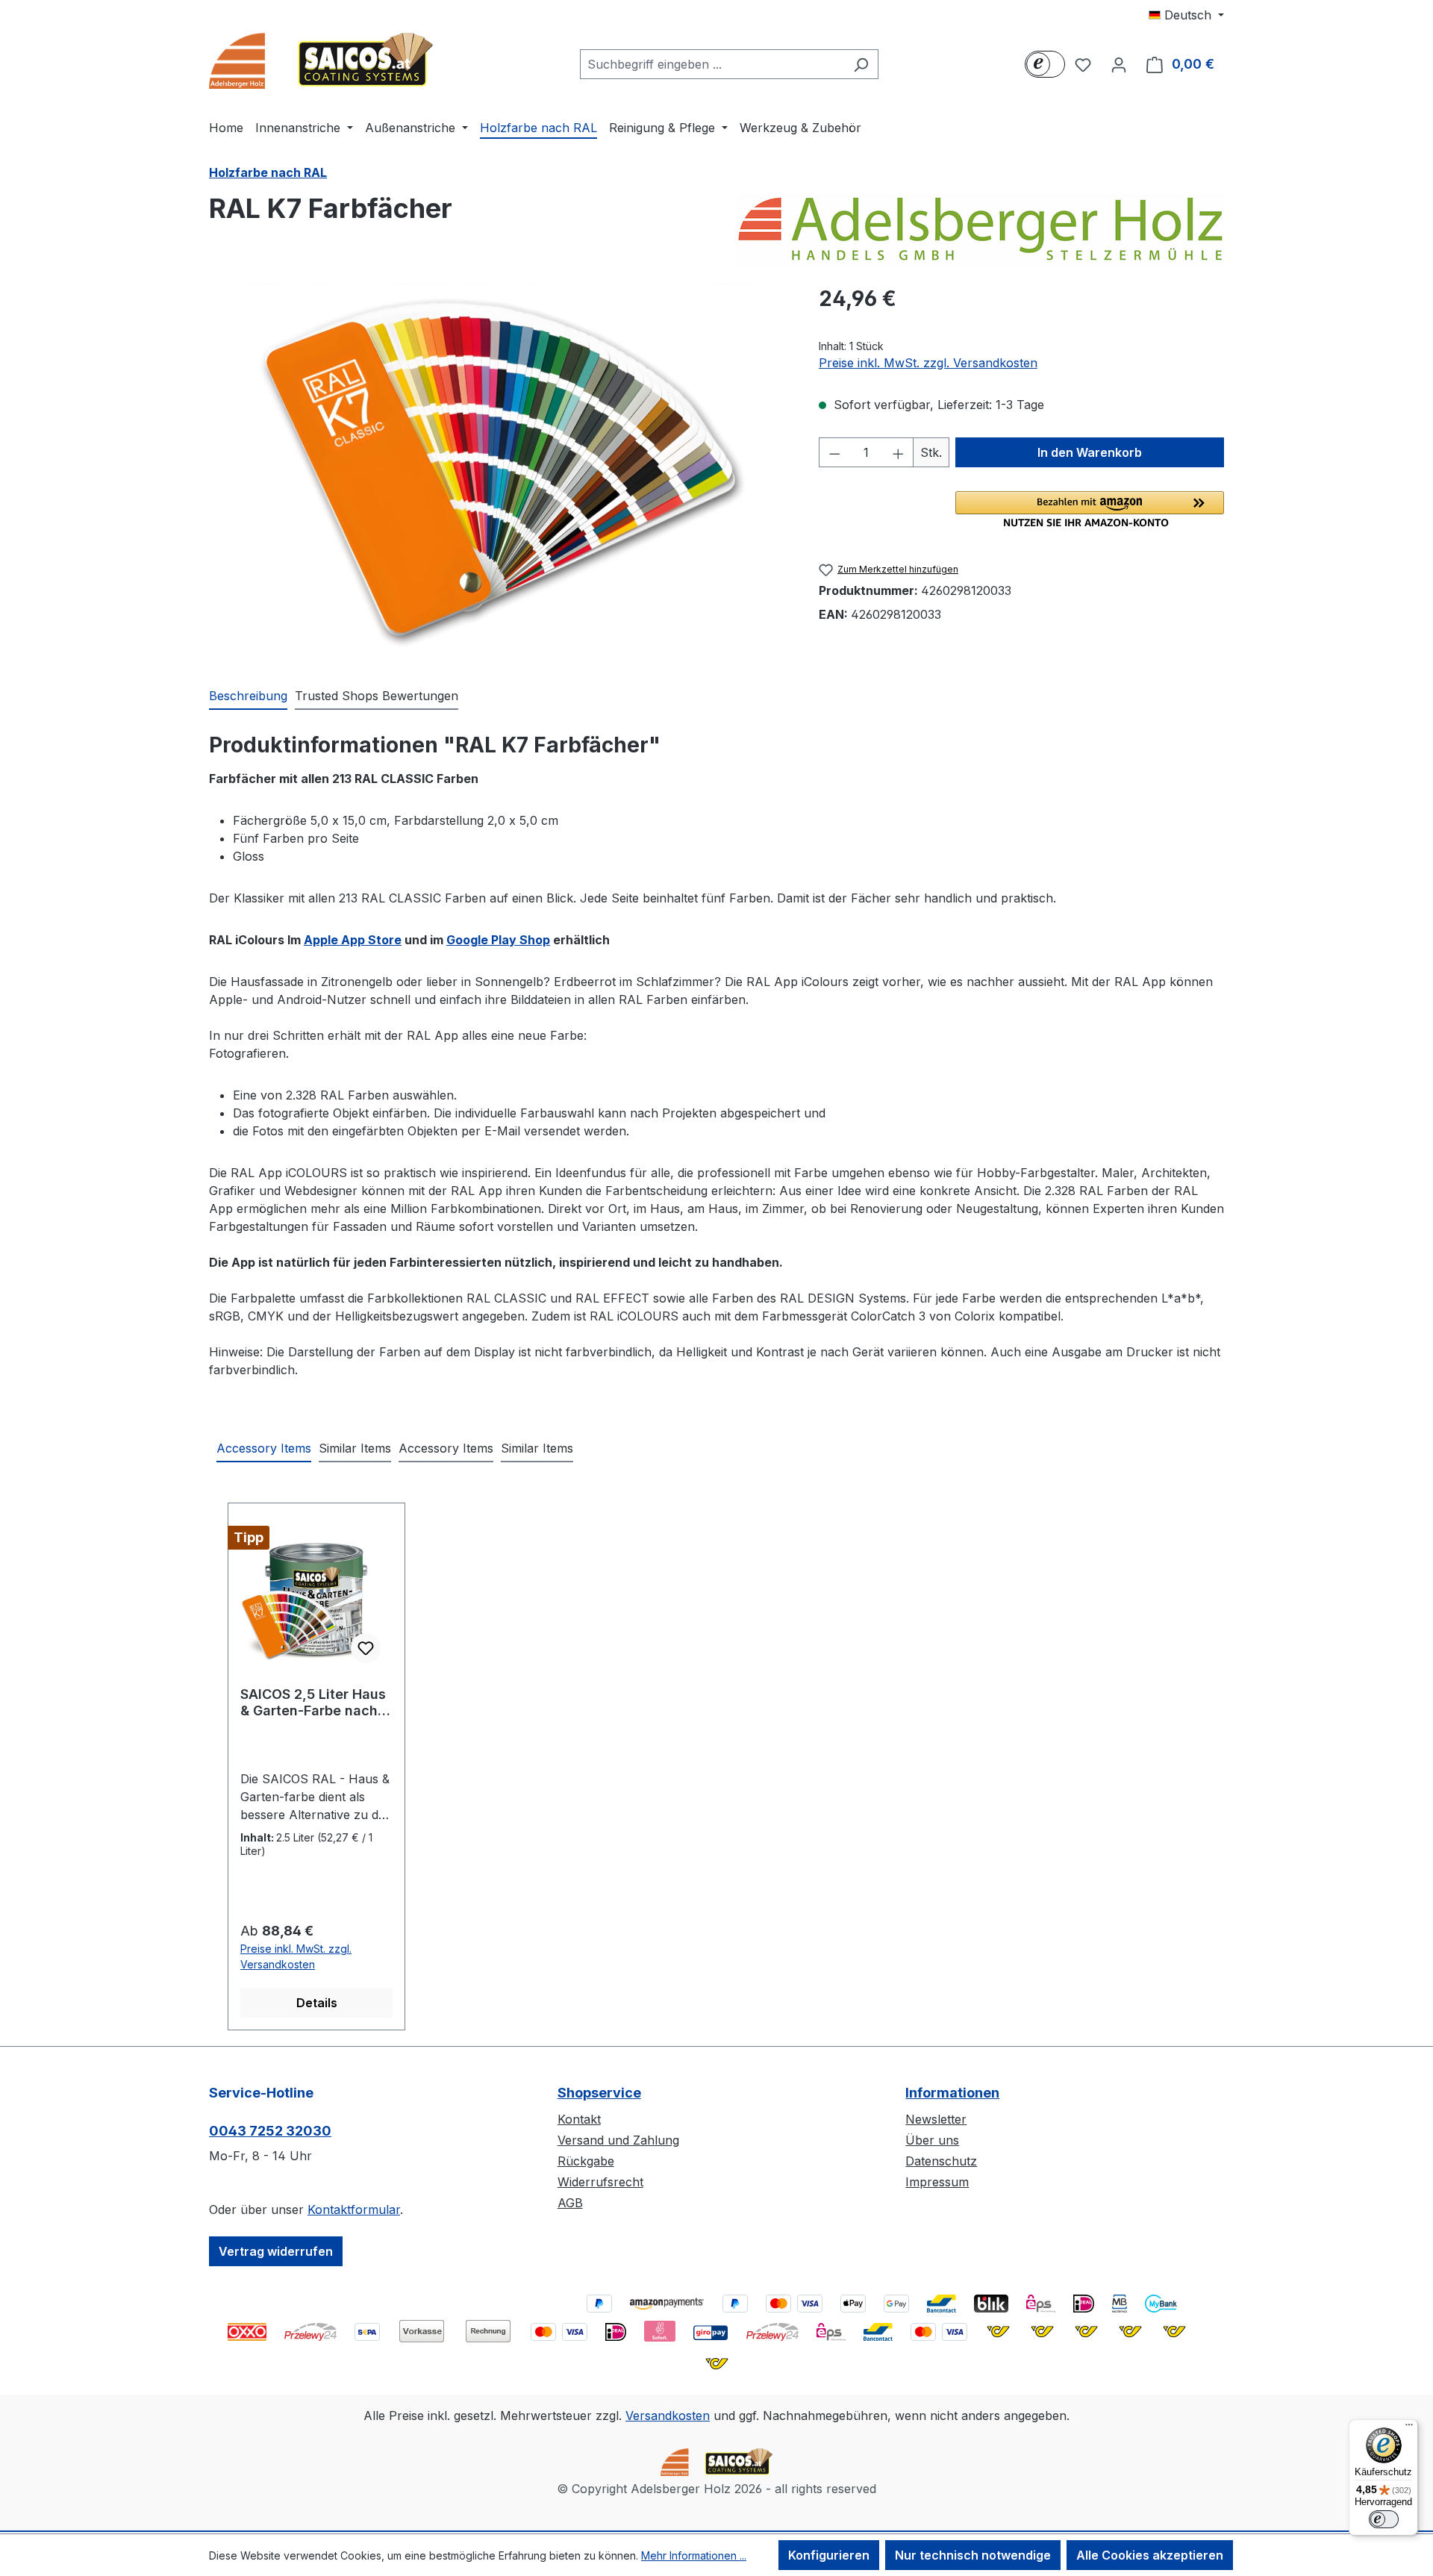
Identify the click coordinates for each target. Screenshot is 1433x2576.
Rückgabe (586, 2161)
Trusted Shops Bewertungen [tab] (377, 696)
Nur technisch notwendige (973, 2555)
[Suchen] (861, 64)
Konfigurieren (829, 2555)
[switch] (1384, 2519)
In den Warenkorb (1090, 452)
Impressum (937, 2182)
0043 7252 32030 (270, 2131)
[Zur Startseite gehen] (321, 61)
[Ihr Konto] (1119, 64)
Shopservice (599, 2093)
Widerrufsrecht (600, 2182)
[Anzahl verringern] (834, 452)
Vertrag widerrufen (276, 2251)
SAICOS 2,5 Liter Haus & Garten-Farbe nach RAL (313, 1703)
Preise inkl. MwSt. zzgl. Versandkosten (928, 363)
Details (317, 2003)
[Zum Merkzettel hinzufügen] (366, 1648)
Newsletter (936, 2119)
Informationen (952, 2093)
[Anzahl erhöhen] (899, 452)
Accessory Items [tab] (264, 1448)
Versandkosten (668, 2416)
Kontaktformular (354, 2209)
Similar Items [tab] (355, 1448)
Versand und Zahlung (618, 2140)
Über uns (932, 2140)
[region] (499, 470)
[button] (1090, 509)
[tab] (248, 696)
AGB (570, 2203)
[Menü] (1409, 2428)
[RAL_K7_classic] (499, 470)
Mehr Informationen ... (694, 2555)
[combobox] (712, 64)
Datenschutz (941, 2161)
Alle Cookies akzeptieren (1150, 2555)
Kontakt (579, 2119)
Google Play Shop (498, 940)
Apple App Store (353, 940)
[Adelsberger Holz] (980, 231)
